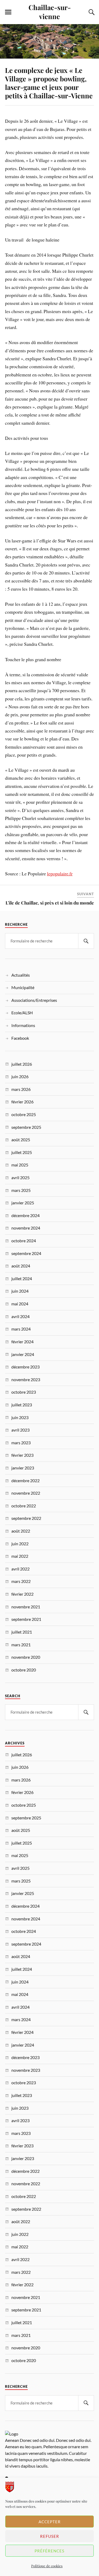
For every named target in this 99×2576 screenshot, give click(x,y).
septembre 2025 (26, 1127)
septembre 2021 (26, 1619)
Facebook (20, 1038)
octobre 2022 (24, 1506)
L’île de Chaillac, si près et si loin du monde (50, 903)
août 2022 (21, 1531)
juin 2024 (20, 1291)
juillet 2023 (22, 1405)
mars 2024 (21, 1329)
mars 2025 (21, 1190)
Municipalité (23, 987)
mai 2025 (20, 1165)
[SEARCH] (86, 941)
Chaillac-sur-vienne (50, 12)
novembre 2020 (26, 1657)
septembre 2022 (26, 1518)
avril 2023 (20, 1430)
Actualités (21, 975)
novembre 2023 (26, 1379)
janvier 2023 (23, 1468)
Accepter (50, 2522)
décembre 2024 (25, 1215)
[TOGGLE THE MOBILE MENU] (8, 12)
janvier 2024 (23, 1354)
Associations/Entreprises (34, 1000)
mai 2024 (20, 1304)
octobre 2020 (24, 1670)
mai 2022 (20, 1556)
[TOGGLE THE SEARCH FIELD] (91, 12)
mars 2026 (21, 1089)
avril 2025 (20, 1177)
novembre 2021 (26, 1607)
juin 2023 (20, 1417)
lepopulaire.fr (60, 874)
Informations (23, 1025)
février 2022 (22, 1594)
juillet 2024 (22, 1278)
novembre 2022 (26, 1493)
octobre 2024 (24, 1241)
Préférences (49, 2551)
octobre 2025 (24, 1114)
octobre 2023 (24, 1392)
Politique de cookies (47, 2566)
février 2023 (22, 1455)
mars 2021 (21, 1645)
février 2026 (22, 1102)
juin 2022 (20, 1544)
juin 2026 (20, 1076)
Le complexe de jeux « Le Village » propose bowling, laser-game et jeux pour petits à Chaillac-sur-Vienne (49, 83)
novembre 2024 (26, 1228)
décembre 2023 (25, 1367)
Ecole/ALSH (22, 1013)
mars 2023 (21, 1443)
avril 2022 (20, 1569)
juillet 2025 (22, 1152)
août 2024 (21, 1266)
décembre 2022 (25, 1480)
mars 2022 (21, 1581)
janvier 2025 (23, 1203)
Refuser (50, 2536)
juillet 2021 (22, 1632)
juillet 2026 (22, 1064)
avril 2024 (20, 1316)
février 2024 (22, 1342)
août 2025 (21, 1140)
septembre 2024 (26, 1253)
